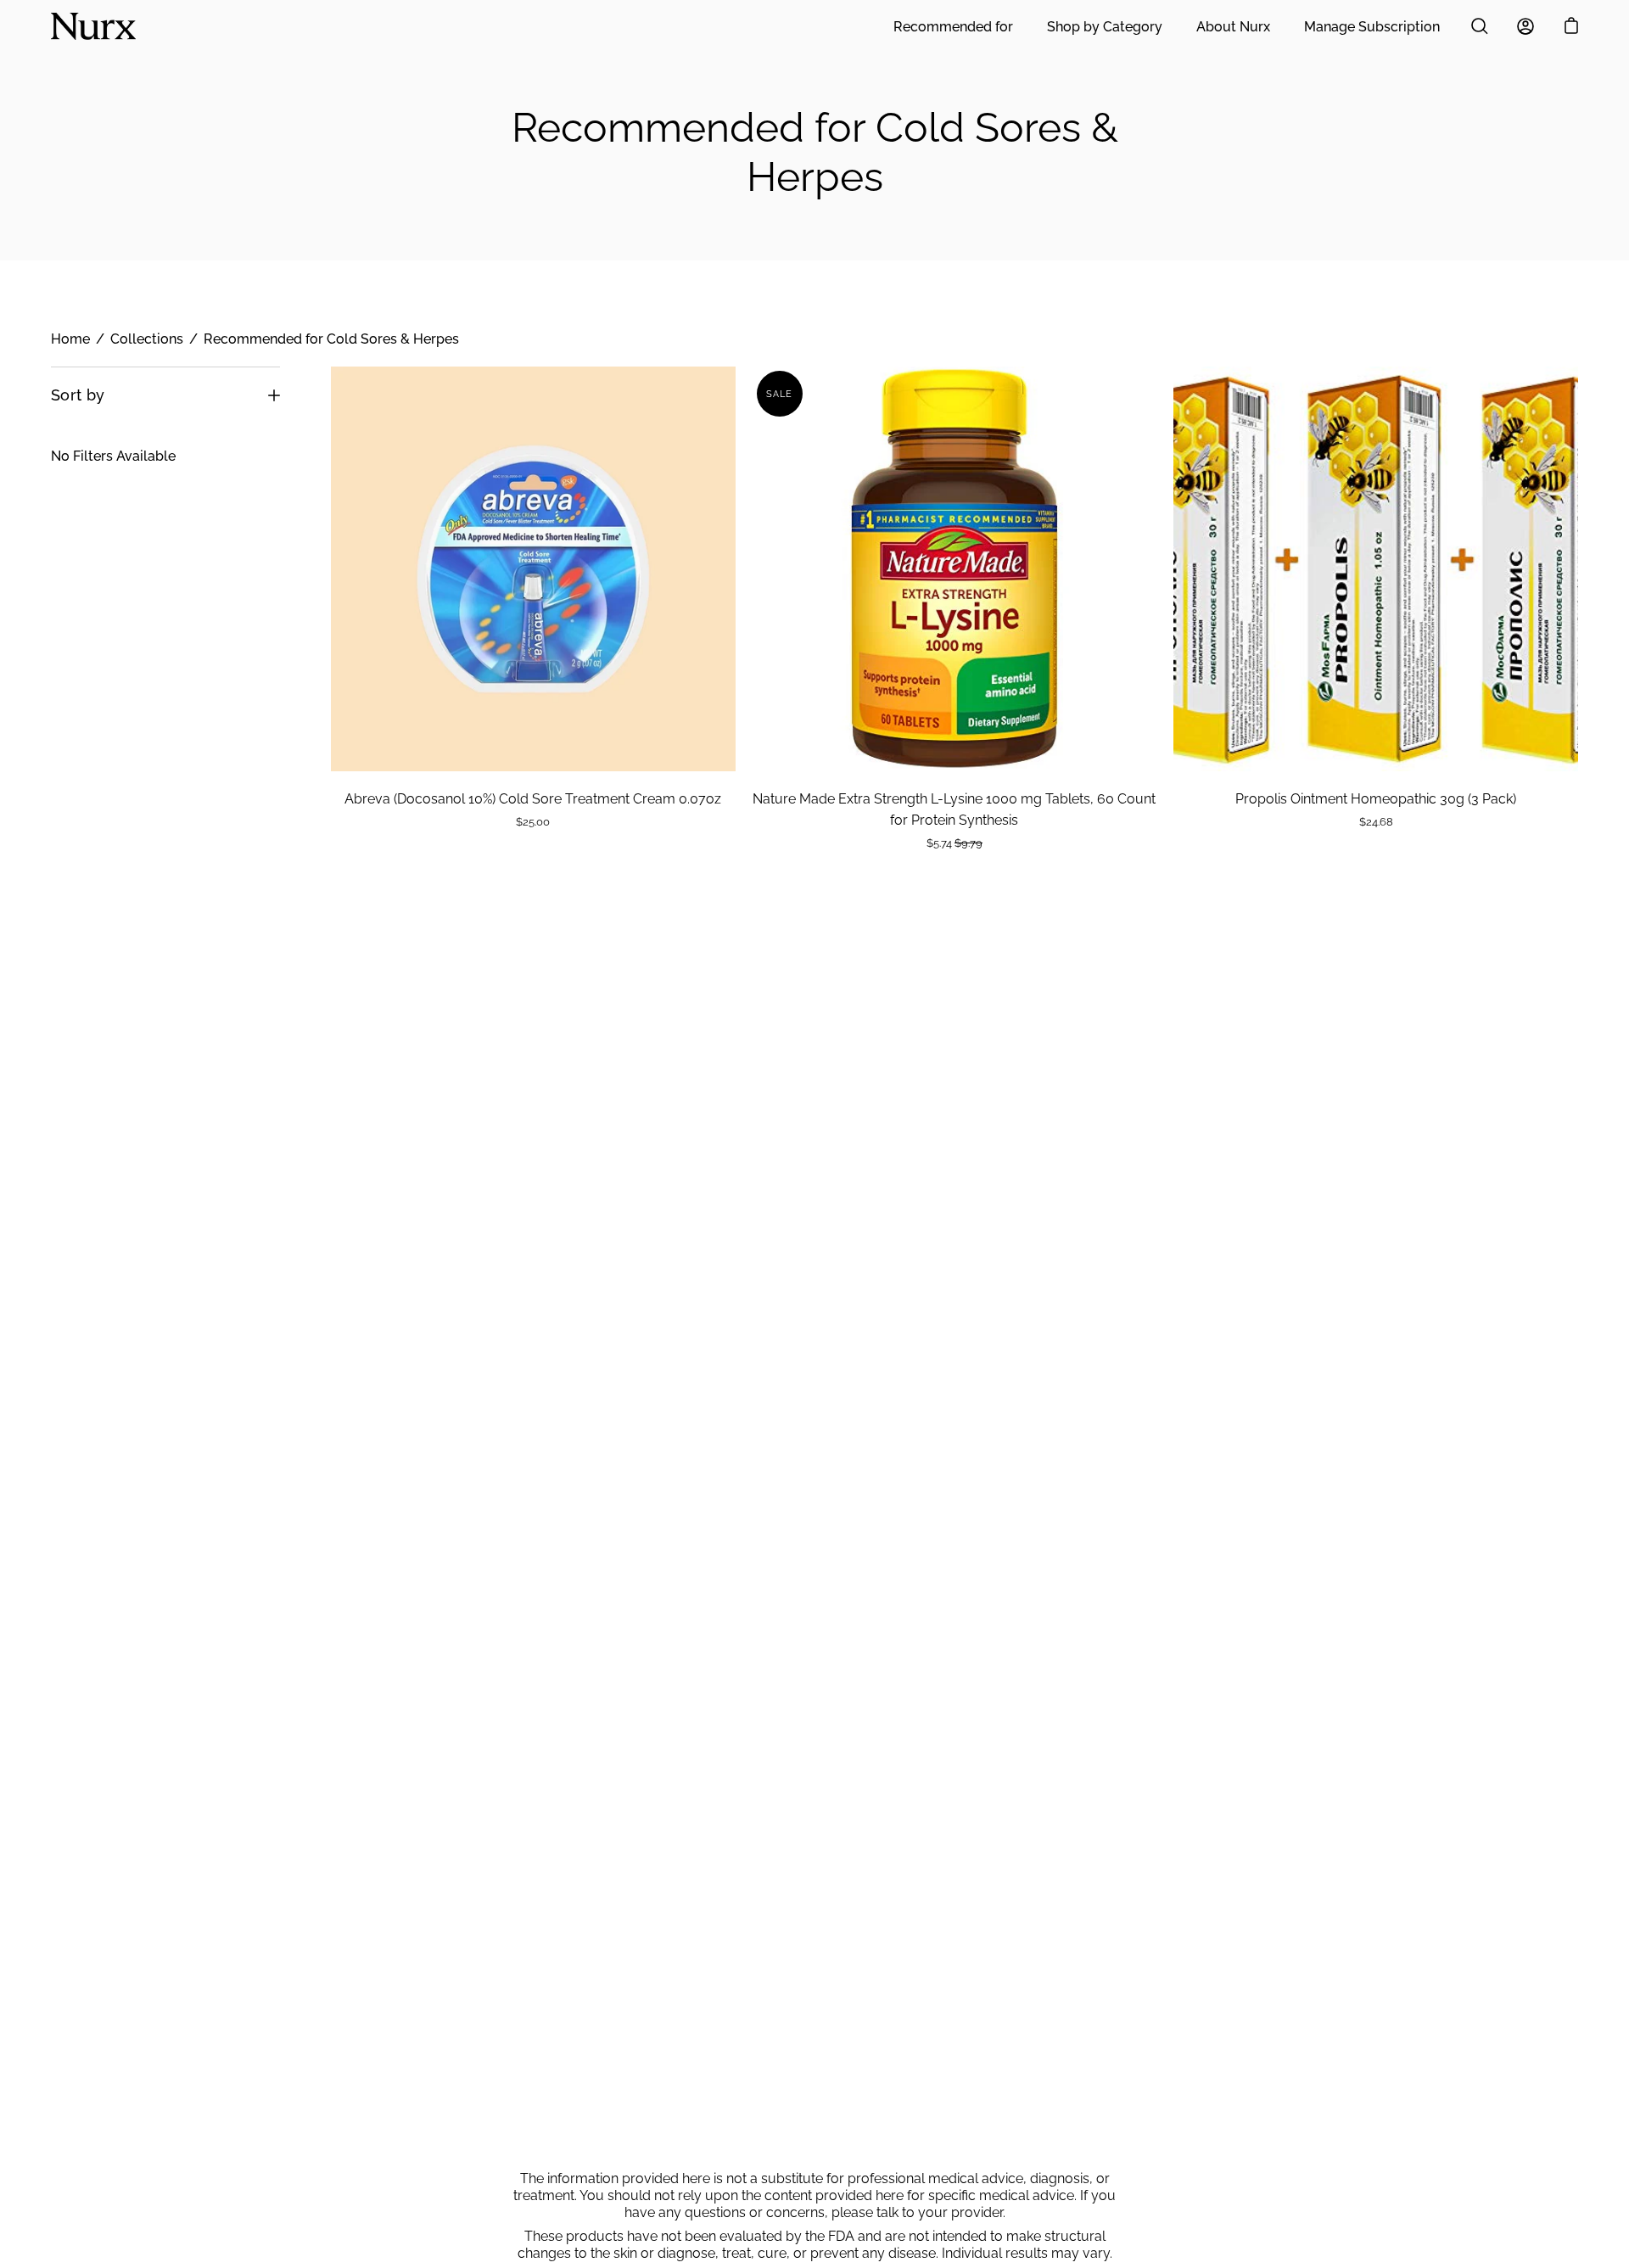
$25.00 (533, 822)
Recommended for (953, 27)
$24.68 (1376, 822)
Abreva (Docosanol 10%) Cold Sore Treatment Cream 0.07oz (533, 799)
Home (70, 339)
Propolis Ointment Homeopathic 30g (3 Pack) (1376, 799)
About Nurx (1233, 27)
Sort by (78, 395)
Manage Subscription (1372, 27)
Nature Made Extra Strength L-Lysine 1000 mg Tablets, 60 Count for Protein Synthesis (954, 809)
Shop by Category (1105, 27)
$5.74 (954, 843)
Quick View (533, 569)
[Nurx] (93, 26)
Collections (147, 339)
